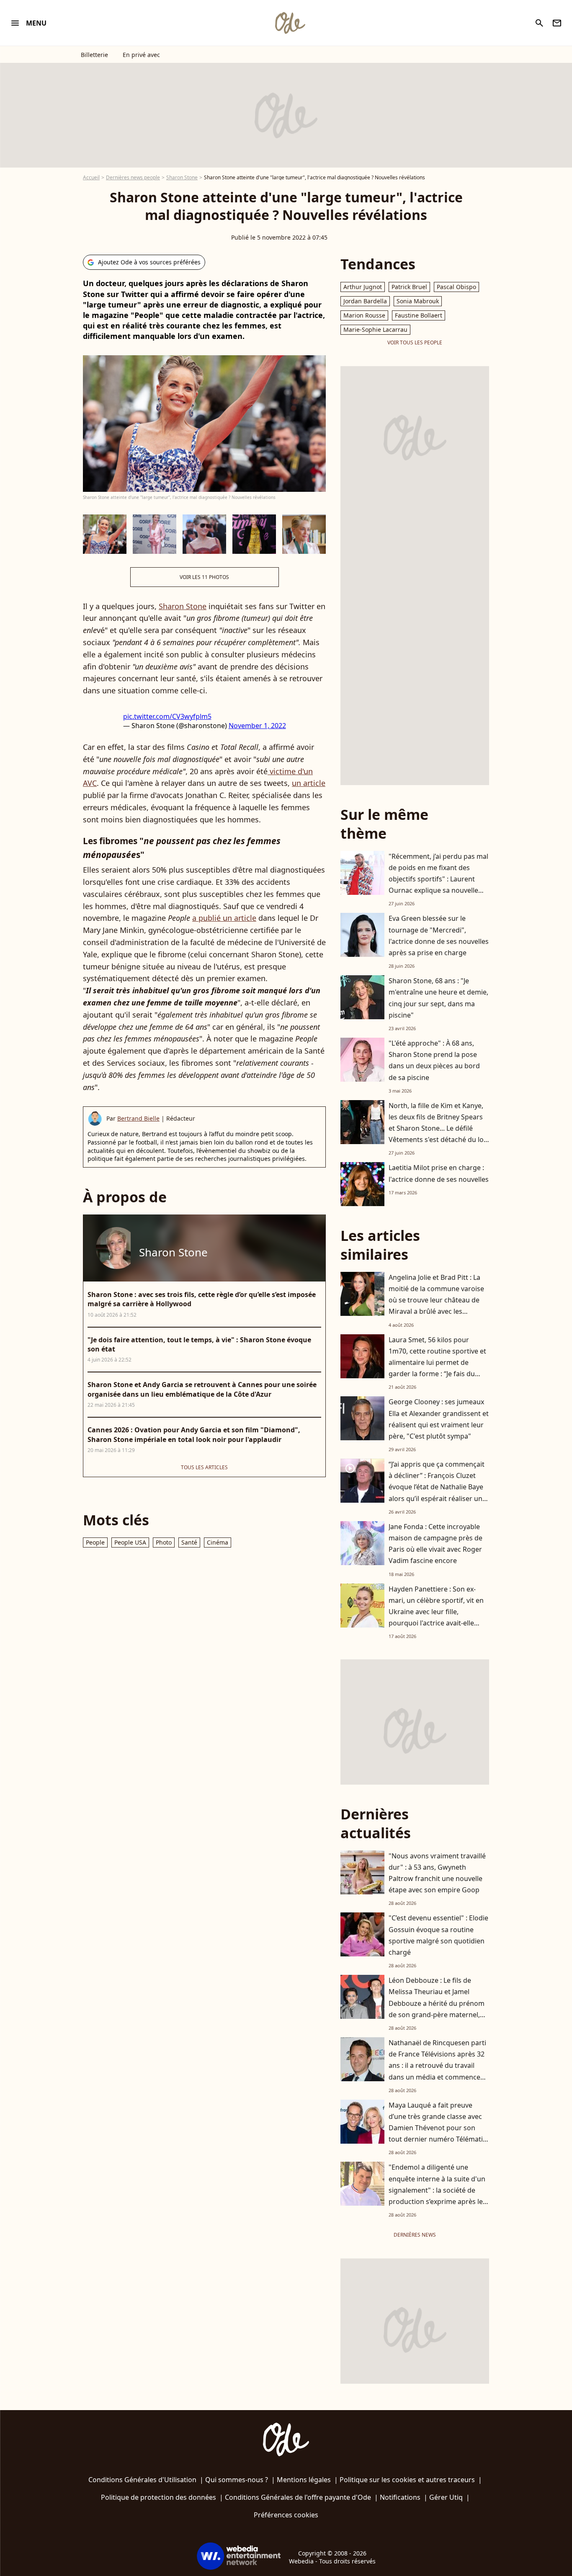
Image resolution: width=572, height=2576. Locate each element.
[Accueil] (290, 23)
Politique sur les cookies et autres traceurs (407, 2480)
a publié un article (224, 918)
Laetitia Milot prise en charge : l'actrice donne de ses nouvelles (439, 1173)
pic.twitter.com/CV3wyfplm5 (167, 716)
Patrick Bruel (409, 287)
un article (309, 783)
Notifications (400, 2497)
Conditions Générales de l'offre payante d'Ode (298, 2497)
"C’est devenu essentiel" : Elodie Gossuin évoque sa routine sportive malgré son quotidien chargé (438, 1935)
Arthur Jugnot (363, 287)
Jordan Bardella (365, 301)
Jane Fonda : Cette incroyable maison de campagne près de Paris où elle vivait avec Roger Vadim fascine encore (435, 1544)
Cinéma (218, 1542)
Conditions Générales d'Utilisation (142, 2480)
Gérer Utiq (446, 2497)
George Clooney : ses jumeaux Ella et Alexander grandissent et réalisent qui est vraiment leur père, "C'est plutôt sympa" (439, 1419)
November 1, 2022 (257, 726)
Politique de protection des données (158, 2497)
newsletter (557, 23)
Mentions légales (304, 2480)
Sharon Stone (182, 177)
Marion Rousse (364, 315)
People (95, 1542)
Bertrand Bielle (138, 1118)
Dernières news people (133, 177)
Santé (189, 1542)
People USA (130, 1542)
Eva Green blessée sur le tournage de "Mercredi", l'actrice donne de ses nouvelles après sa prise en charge (439, 935)
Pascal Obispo (456, 287)
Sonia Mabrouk (418, 301)
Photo (164, 1542)
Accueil (91, 177)
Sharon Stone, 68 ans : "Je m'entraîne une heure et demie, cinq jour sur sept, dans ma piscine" (438, 998)
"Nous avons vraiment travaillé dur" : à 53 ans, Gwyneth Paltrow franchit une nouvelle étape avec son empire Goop (437, 1873)
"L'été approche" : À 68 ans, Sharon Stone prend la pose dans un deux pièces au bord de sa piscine (434, 1060)
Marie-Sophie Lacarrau (375, 329)
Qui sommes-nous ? (237, 2480)
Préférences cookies (286, 2515)
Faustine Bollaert (419, 315)
